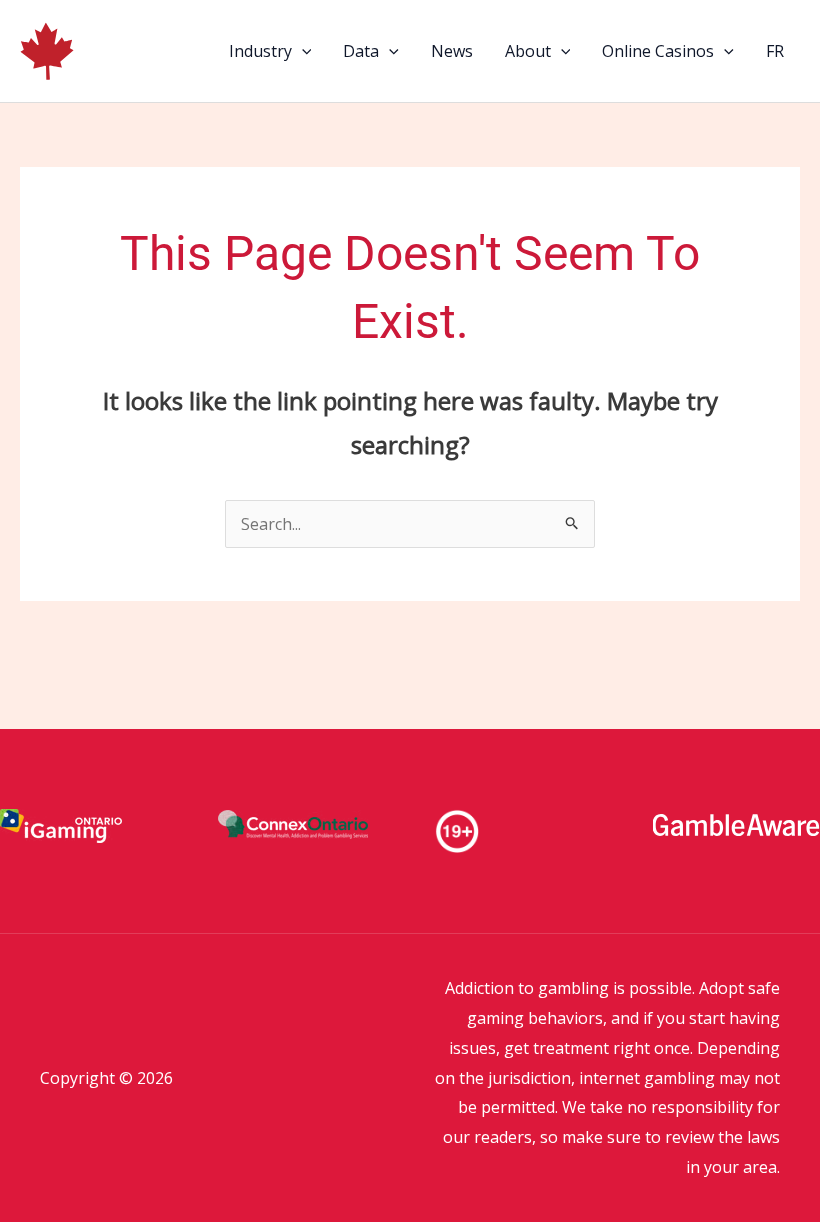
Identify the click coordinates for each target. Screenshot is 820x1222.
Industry (260, 51)
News (452, 51)
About (528, 51)
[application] (302, 51)
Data (361, 51)
